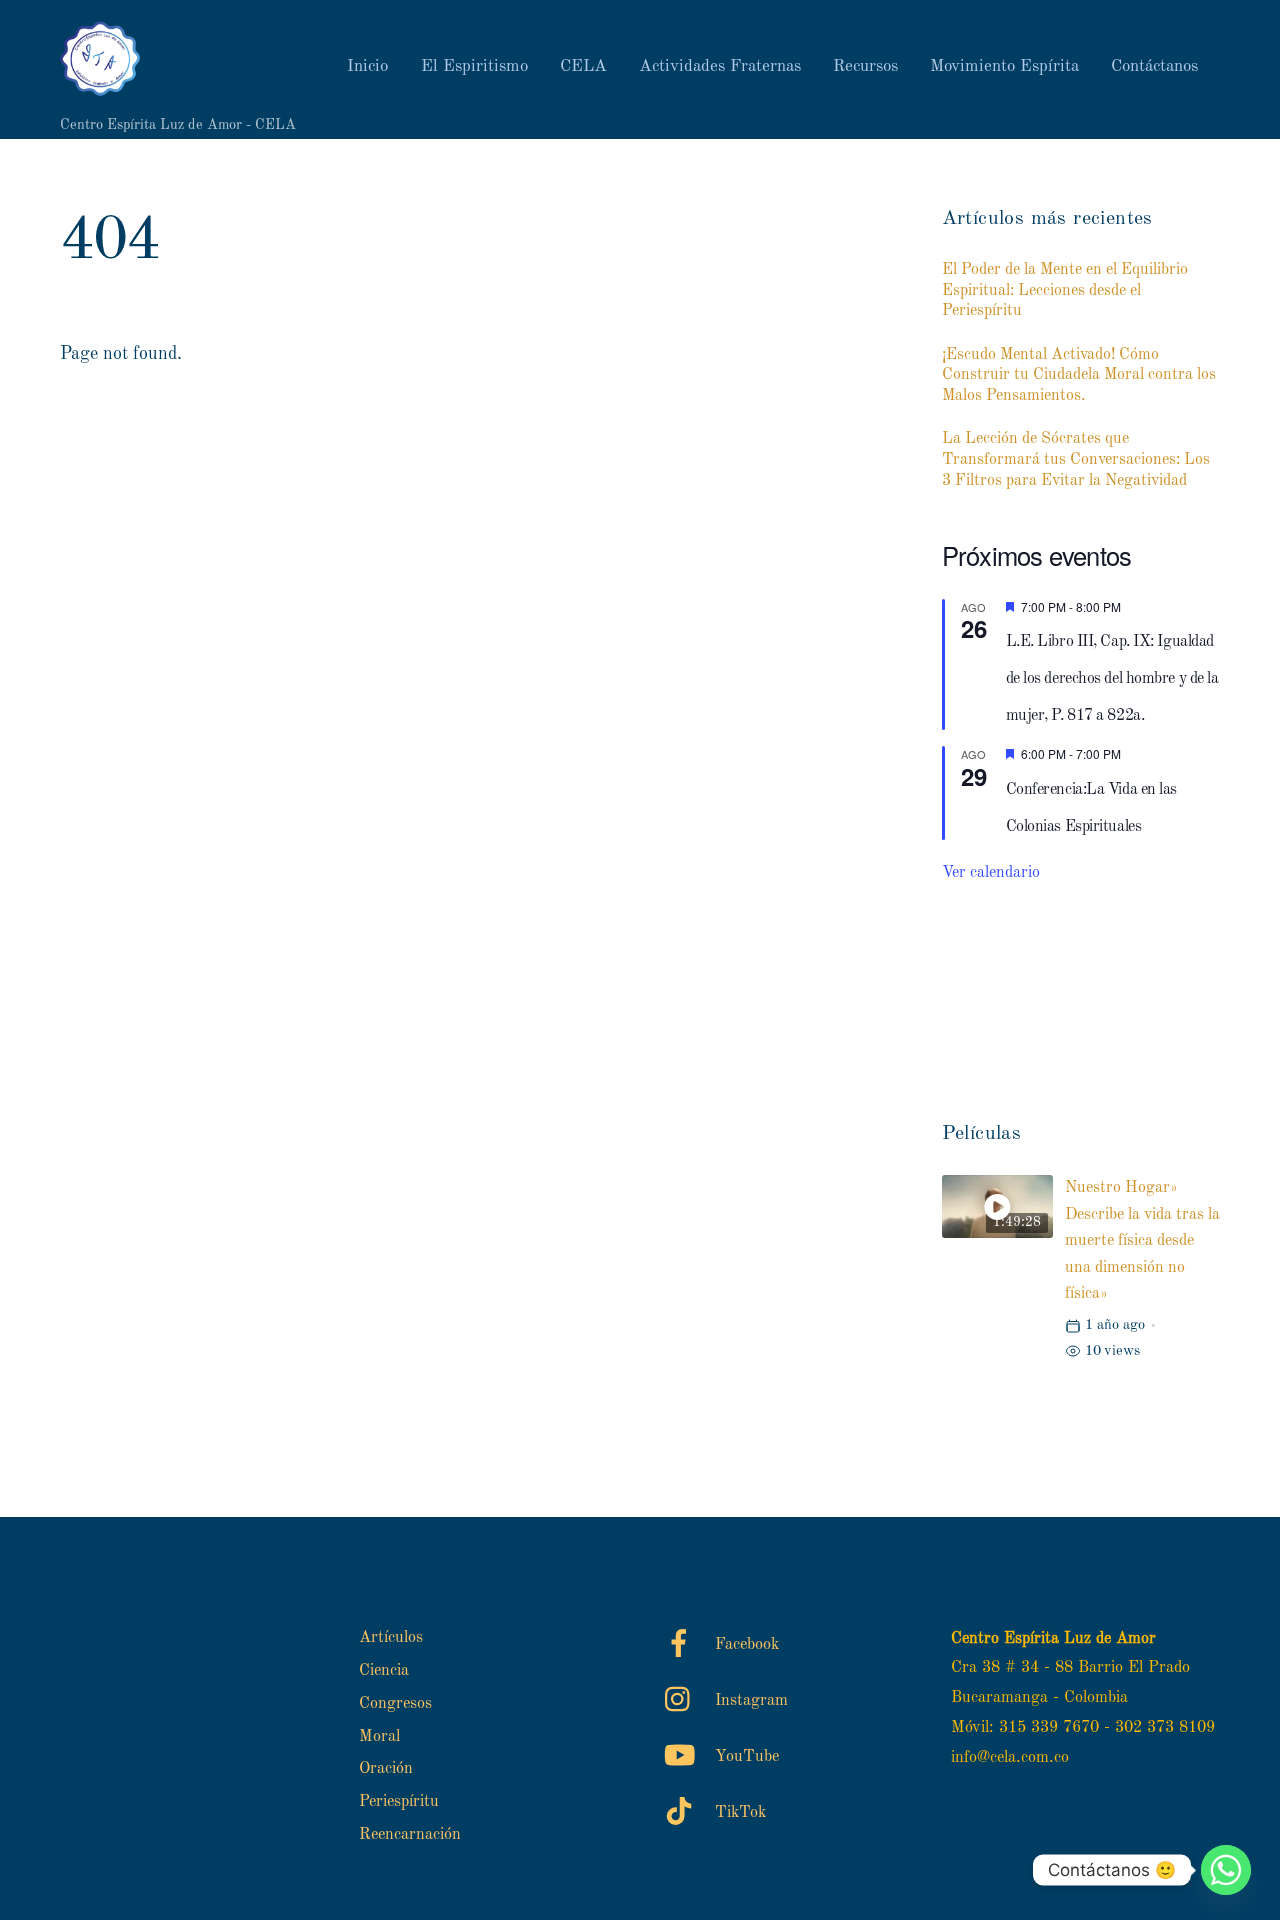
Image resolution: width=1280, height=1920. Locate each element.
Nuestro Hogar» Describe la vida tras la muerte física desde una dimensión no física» (1142, 1241)
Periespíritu (399, 1802)
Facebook (744, 1645)
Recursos (865, 66)
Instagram (749, 1701)
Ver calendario (991, 873)
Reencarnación (410, 1835)
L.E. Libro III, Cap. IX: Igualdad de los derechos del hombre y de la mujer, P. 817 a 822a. (1112, 679)
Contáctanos (1154, 66)
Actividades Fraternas (720, 66)
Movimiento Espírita (1004, 66)
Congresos (395, 1704)
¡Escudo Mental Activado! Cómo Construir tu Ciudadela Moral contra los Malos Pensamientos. (1079, 376)
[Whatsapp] (1226, 1870)
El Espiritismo (474, 66)
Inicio (367, 66)
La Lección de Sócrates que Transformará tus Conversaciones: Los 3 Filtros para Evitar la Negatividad (1076, 460)
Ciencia (384, 1671)
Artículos (391, 1638)
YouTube (744, 1757)
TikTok (738, 1813)
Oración (386, 1769)
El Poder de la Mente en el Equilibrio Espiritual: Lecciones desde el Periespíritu (1065, 291)
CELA (583, 66)
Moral (379, 1737)
